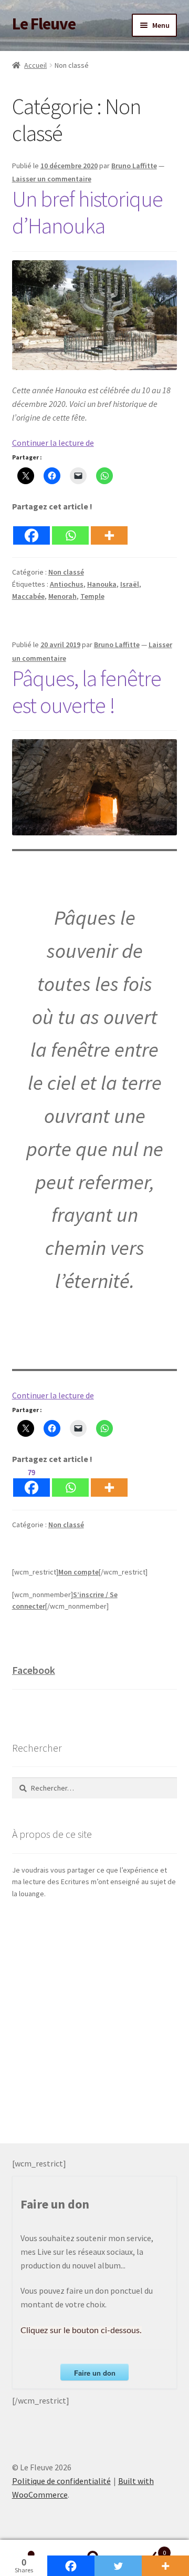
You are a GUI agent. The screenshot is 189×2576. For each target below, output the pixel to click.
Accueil (35, 65)
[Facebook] (31, 529)
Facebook (34, 1670)
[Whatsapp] (70, 529)
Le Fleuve (44, 24)
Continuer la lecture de (53, 443)
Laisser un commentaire (52, 179)
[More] (109, 529)
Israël (130, 584)
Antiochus (67, 584)
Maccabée (28, 596)
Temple (92, 596)
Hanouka (102, 584)
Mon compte (78, 1572)
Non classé (66, 572)
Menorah (62, 596)
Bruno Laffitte (134, 166)
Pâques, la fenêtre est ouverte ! (87, 692)
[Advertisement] (94, 2022)
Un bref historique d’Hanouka (87, 212)
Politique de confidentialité (61, 2481)
